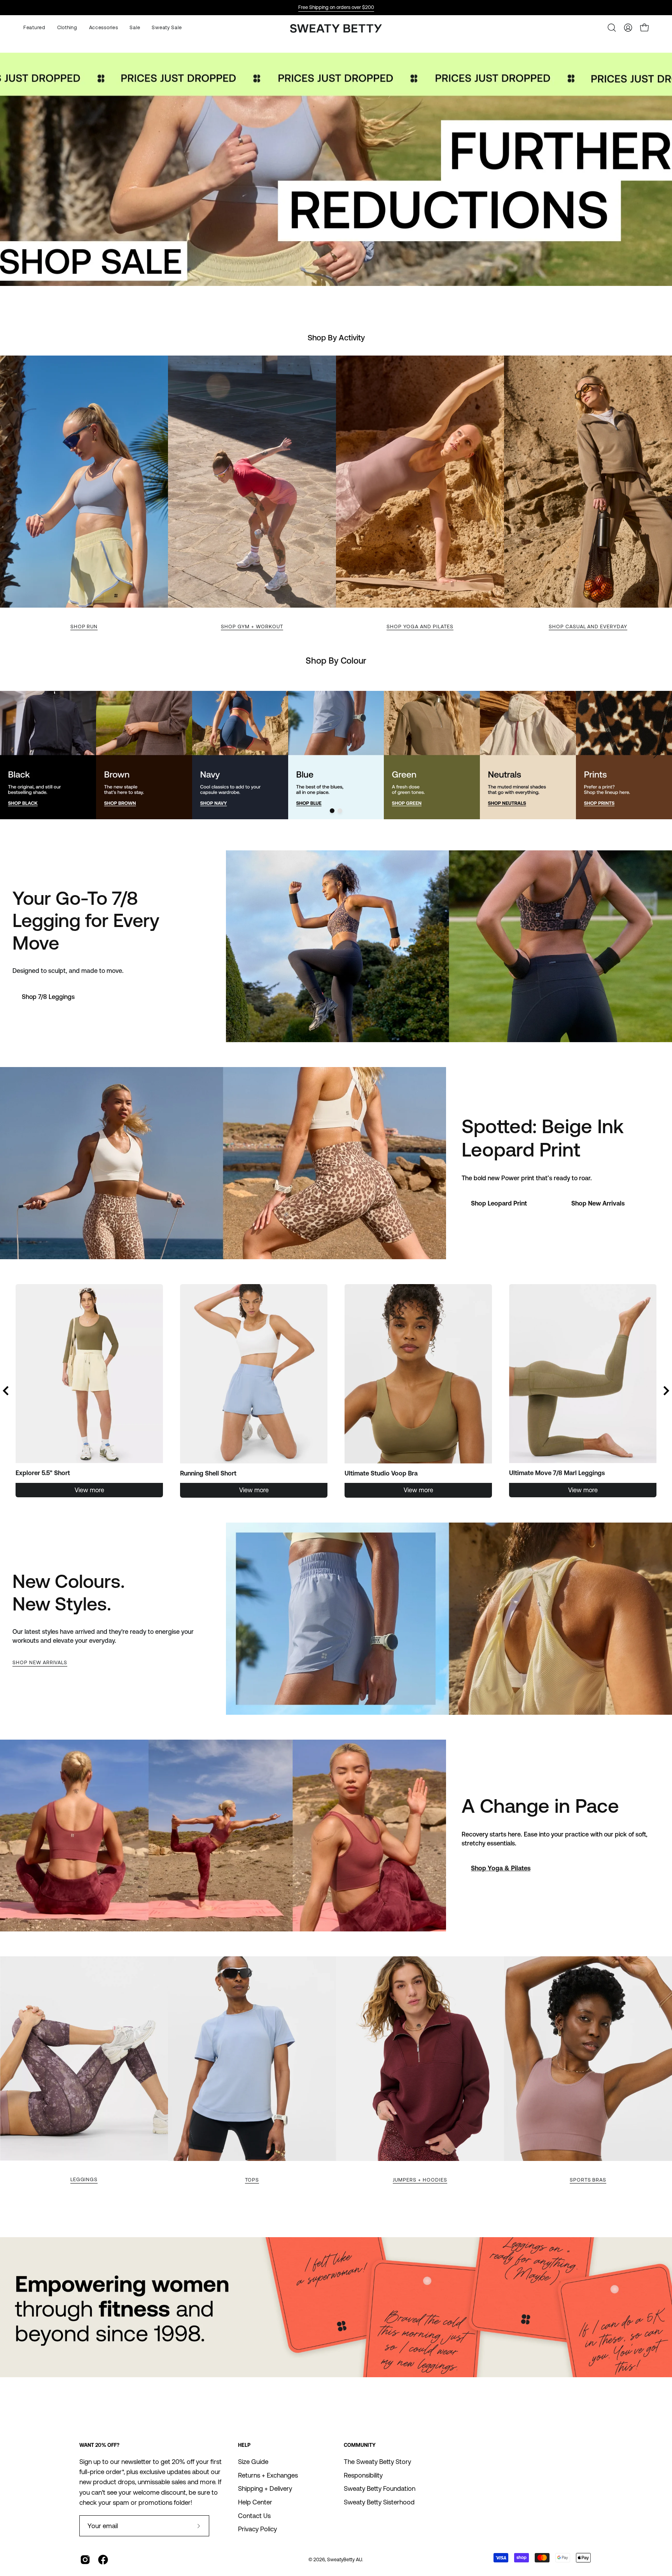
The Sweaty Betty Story (377, 2462)
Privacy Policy (257, 2529)
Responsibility (363, 2475)
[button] (104, 28)
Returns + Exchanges (268, 2475)
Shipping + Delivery (265, 2488)
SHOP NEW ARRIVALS (40, 1662)
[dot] (332, 811)
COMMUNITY (360, 2445)
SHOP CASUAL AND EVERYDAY (588, 626)
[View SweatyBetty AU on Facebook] (103, 2560)
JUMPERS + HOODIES (420, 2180)
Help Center (255, 2502)
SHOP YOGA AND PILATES (420, 626)
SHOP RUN (84, 626)
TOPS (252, 2180)
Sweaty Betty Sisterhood (379, 2502)
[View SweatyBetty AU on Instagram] (85, 2560)
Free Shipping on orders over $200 (336, 7)
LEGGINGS (84, 2179)
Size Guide (253, 2462)
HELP (244, 2445)
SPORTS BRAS (588, 2180)
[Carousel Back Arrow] (6, 1391)
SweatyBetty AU (345, 2559)
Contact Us (254, 2515)
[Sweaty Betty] (336, 29)
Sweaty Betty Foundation (380, 2488)
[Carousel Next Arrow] (655, 755)
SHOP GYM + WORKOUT (252, 626)
